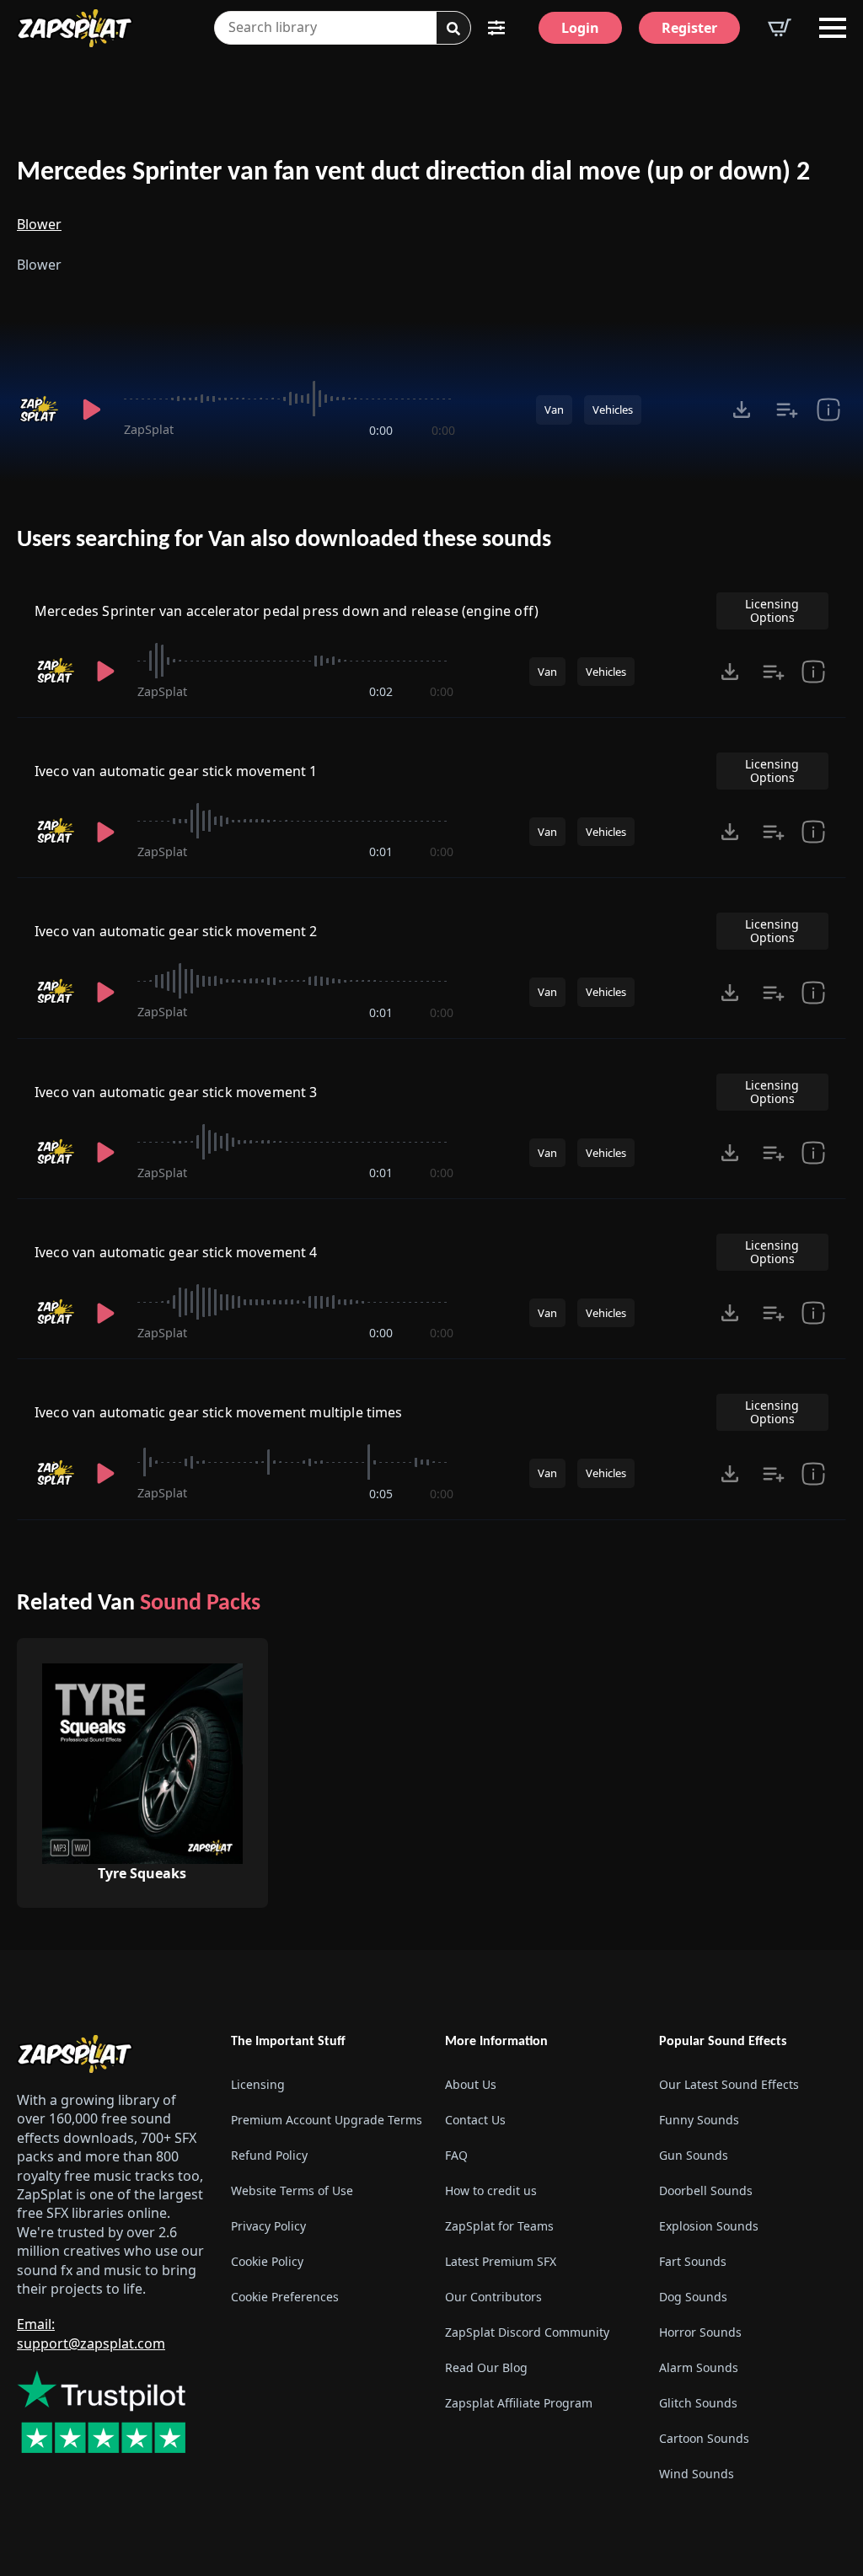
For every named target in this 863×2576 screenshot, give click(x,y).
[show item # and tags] (828, 410)
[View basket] (780, 28)
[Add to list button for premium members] (787, 410)
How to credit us (491, 2190)
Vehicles (613, 410)
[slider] (289, 399)
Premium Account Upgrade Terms (324, 2120)
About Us (471, 2084)
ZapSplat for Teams (499, 2226)
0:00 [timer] (381, 430)
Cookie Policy (267, 2261)
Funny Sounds (699, 2120)
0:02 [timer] (381, 691)
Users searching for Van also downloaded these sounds (284, 540)
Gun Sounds (694, 2155)
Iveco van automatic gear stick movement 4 (176, 1252)
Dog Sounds (693, 2297)
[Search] (453, 29)
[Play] (91, 410)
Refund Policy (269, 2155)
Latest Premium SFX (501, 2261)
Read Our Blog (486, 2367)
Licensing (258, 2084)
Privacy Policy (268, 2226)
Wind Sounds (697, 2474)
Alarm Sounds (699, 2367)
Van (554, 410)
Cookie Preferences (285, 2297)
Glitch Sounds (698, 2403)
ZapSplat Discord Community (527, 2332)
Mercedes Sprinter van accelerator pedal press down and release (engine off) (287, 611)
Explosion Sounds (709, 2226)
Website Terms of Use (292, 2190)
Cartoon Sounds (704, 2438)
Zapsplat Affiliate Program (519, 2403)
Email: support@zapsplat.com (91, 2333)
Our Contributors (493, 2297)
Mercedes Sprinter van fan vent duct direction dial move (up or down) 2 (413, 173)
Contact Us (475, 2120)
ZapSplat (149, 429)
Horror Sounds (700, 2332)
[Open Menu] (833, 28)
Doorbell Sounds (706, 2190)
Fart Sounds (693, 2261)
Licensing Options (772, 611)
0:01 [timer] (381, 852)
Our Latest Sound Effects (729, 2084)
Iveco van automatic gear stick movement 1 (176, 771)
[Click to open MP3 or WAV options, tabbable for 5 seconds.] (742, 410)
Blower (39, 224)
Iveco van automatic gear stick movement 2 (176, 931)
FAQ (456, 2155)
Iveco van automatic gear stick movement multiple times (219, 1412)
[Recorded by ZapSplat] (38, 410)
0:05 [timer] (381, 1494)
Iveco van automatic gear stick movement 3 (176, 1092)
